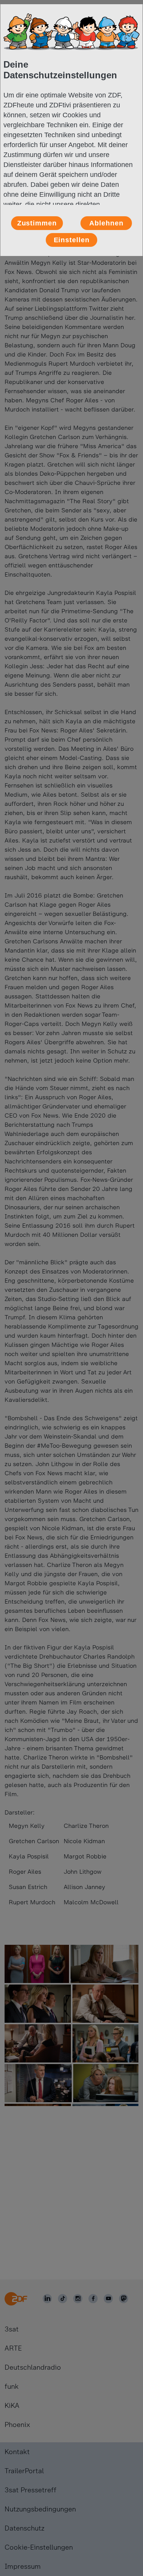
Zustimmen (37, 223)
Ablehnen (106, 223)
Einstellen (72, 240)
